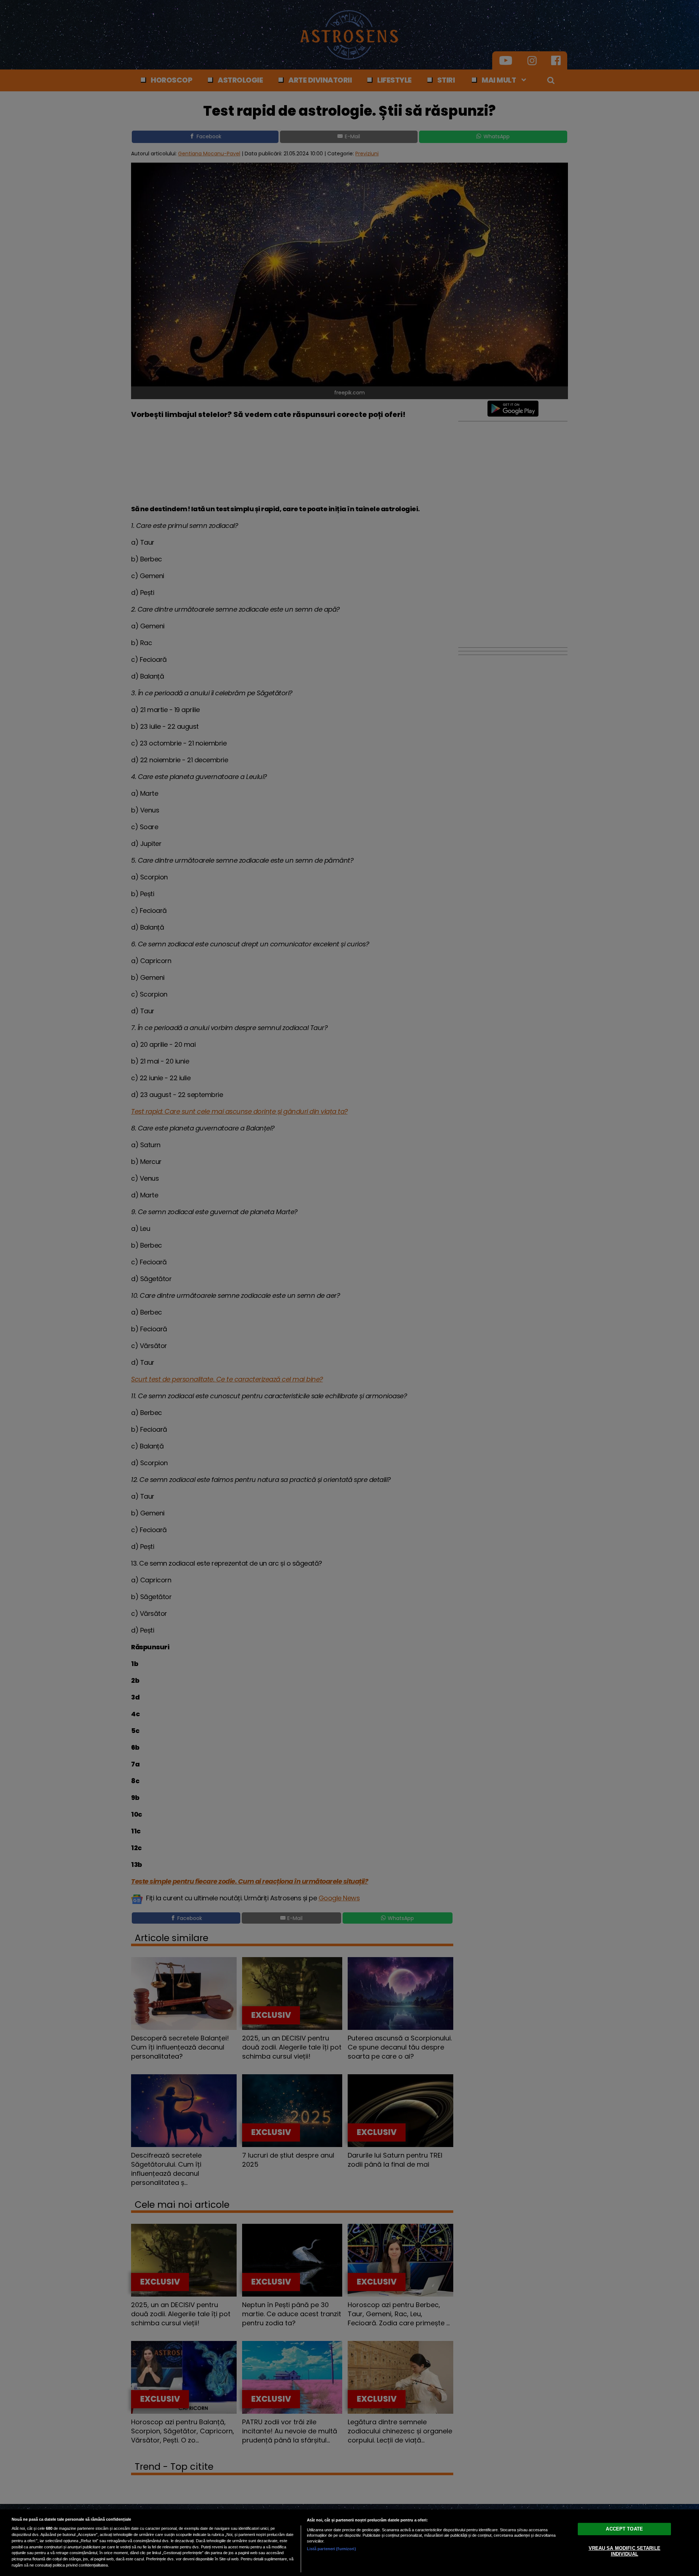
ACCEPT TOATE (624, 2529)
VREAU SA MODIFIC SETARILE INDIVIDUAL (625, 2551)
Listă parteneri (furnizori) (331, 2549)
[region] (349, 2543)
